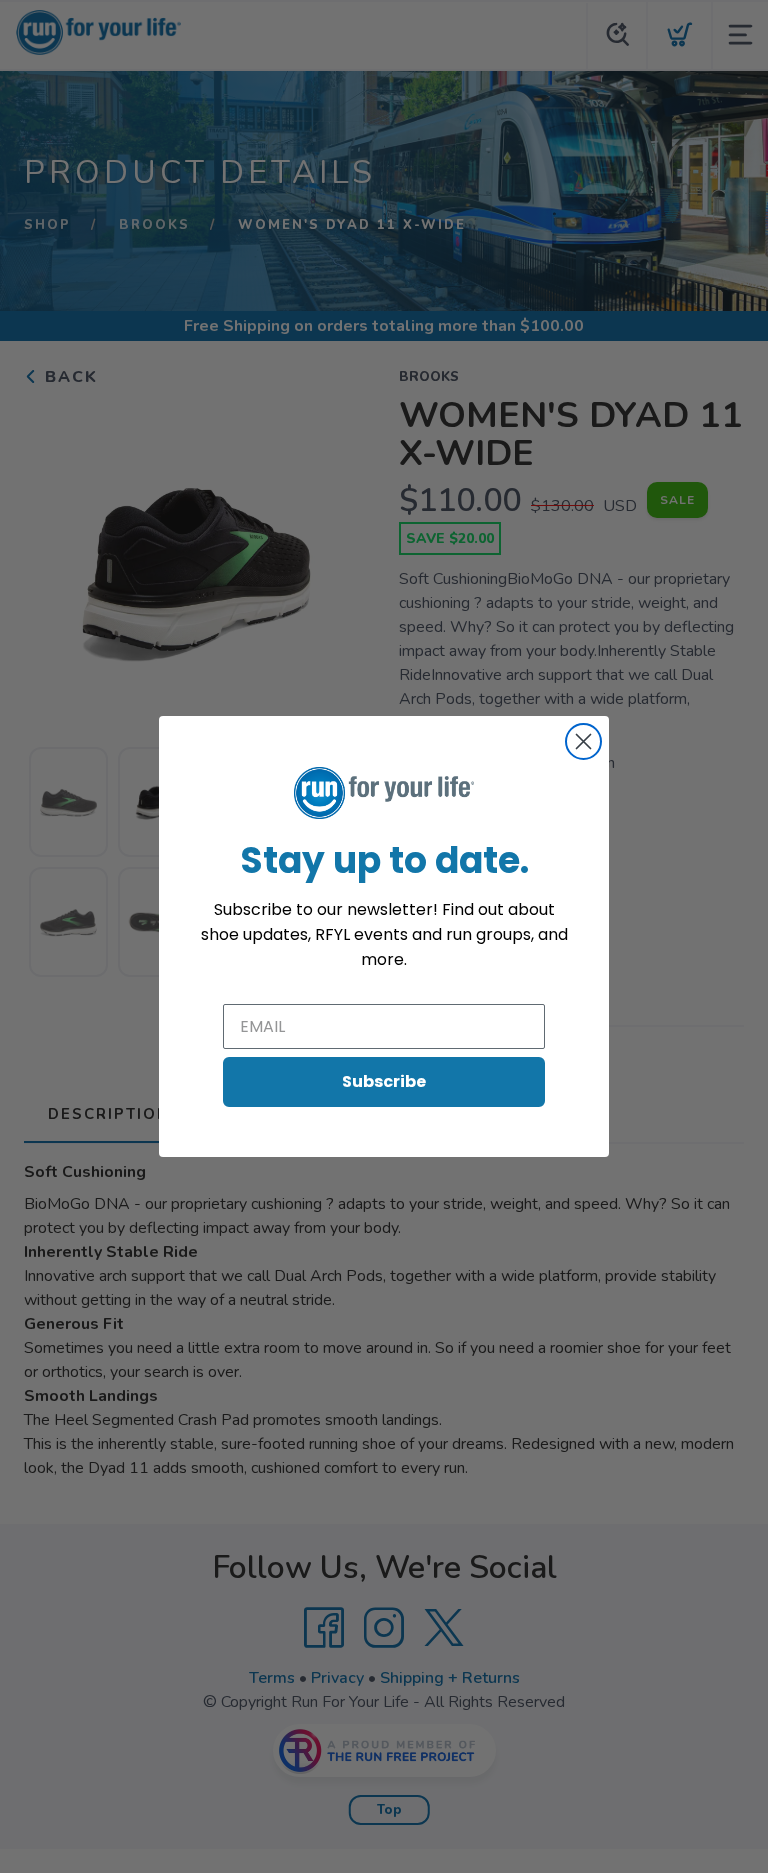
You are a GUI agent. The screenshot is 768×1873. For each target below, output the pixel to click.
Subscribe (384, 1081)
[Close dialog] (583, 741)
